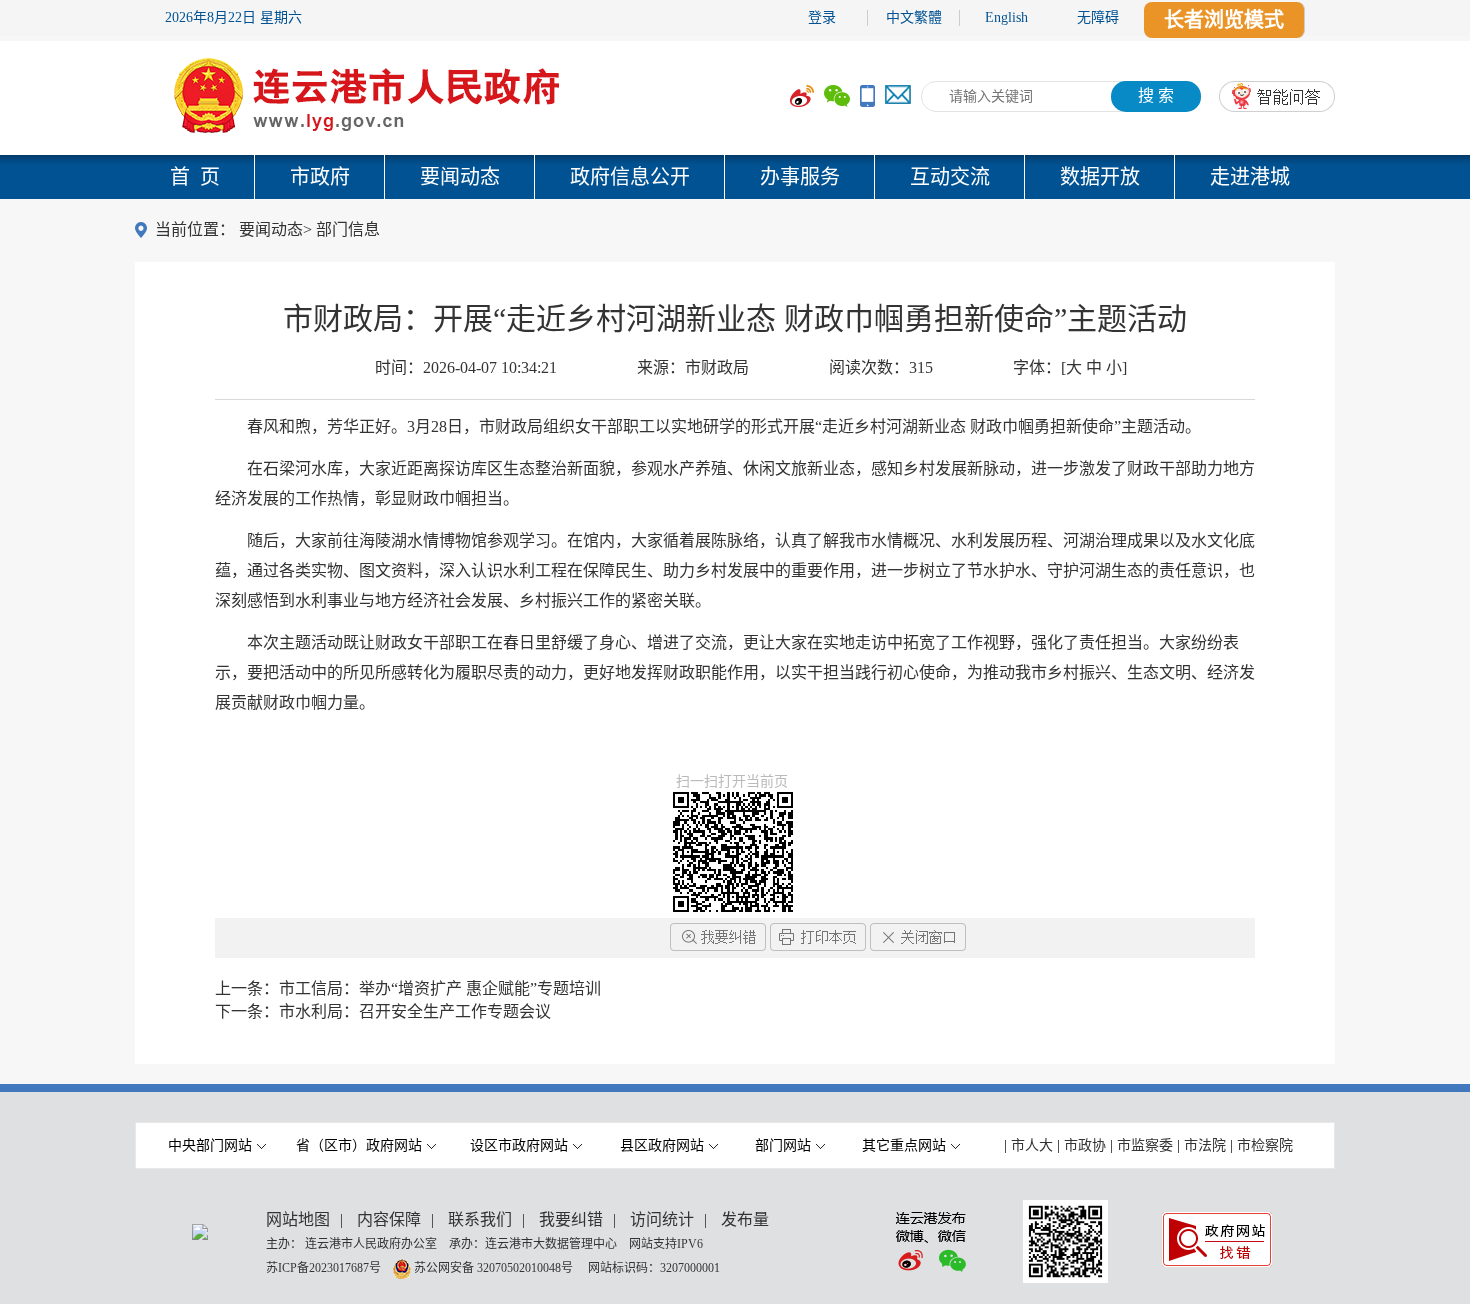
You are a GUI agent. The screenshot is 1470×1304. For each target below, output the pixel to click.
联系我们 (480, 1219)
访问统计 (662, 1219)
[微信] (837, 96)
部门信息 (348, 229)
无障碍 (1098, 17)
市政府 (320, 177)
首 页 (195, 177)
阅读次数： (881, 367)
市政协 (1085, 1145)
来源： (693, 367)
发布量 (745, 1219)
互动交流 (950, 177)
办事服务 (800, 177)
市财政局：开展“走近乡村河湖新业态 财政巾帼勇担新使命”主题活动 (735, 318)
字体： (1070, 367)
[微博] (802, 96)
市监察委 (1145, 1145)
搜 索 (1156, 95)
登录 (822, 17)
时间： (466, 367)
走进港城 (1250, 177)
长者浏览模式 (1224, 20)
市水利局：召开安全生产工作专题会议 (415, 1011)
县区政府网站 (662, 1145)
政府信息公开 (630, 177)
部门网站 (783, 1145)
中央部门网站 (210, 1145)
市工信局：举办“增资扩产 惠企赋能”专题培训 (440, 988)
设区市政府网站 (519, 1145)
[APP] (867, 96)
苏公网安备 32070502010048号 (495, 1267)
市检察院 (1265, 1145)
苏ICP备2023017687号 (323, 1267)
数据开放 (1100, 177)
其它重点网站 (904, 1145)
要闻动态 (460, 177)
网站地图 (298, 1219)
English (1006, 17)
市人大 (1032, 1145)
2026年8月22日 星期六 (233, 17)
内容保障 (389, 1219)
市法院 (1205, 1145)
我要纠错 (571, 1219)
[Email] (898, 96)
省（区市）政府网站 (359, 1145)
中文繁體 (914, 17)
